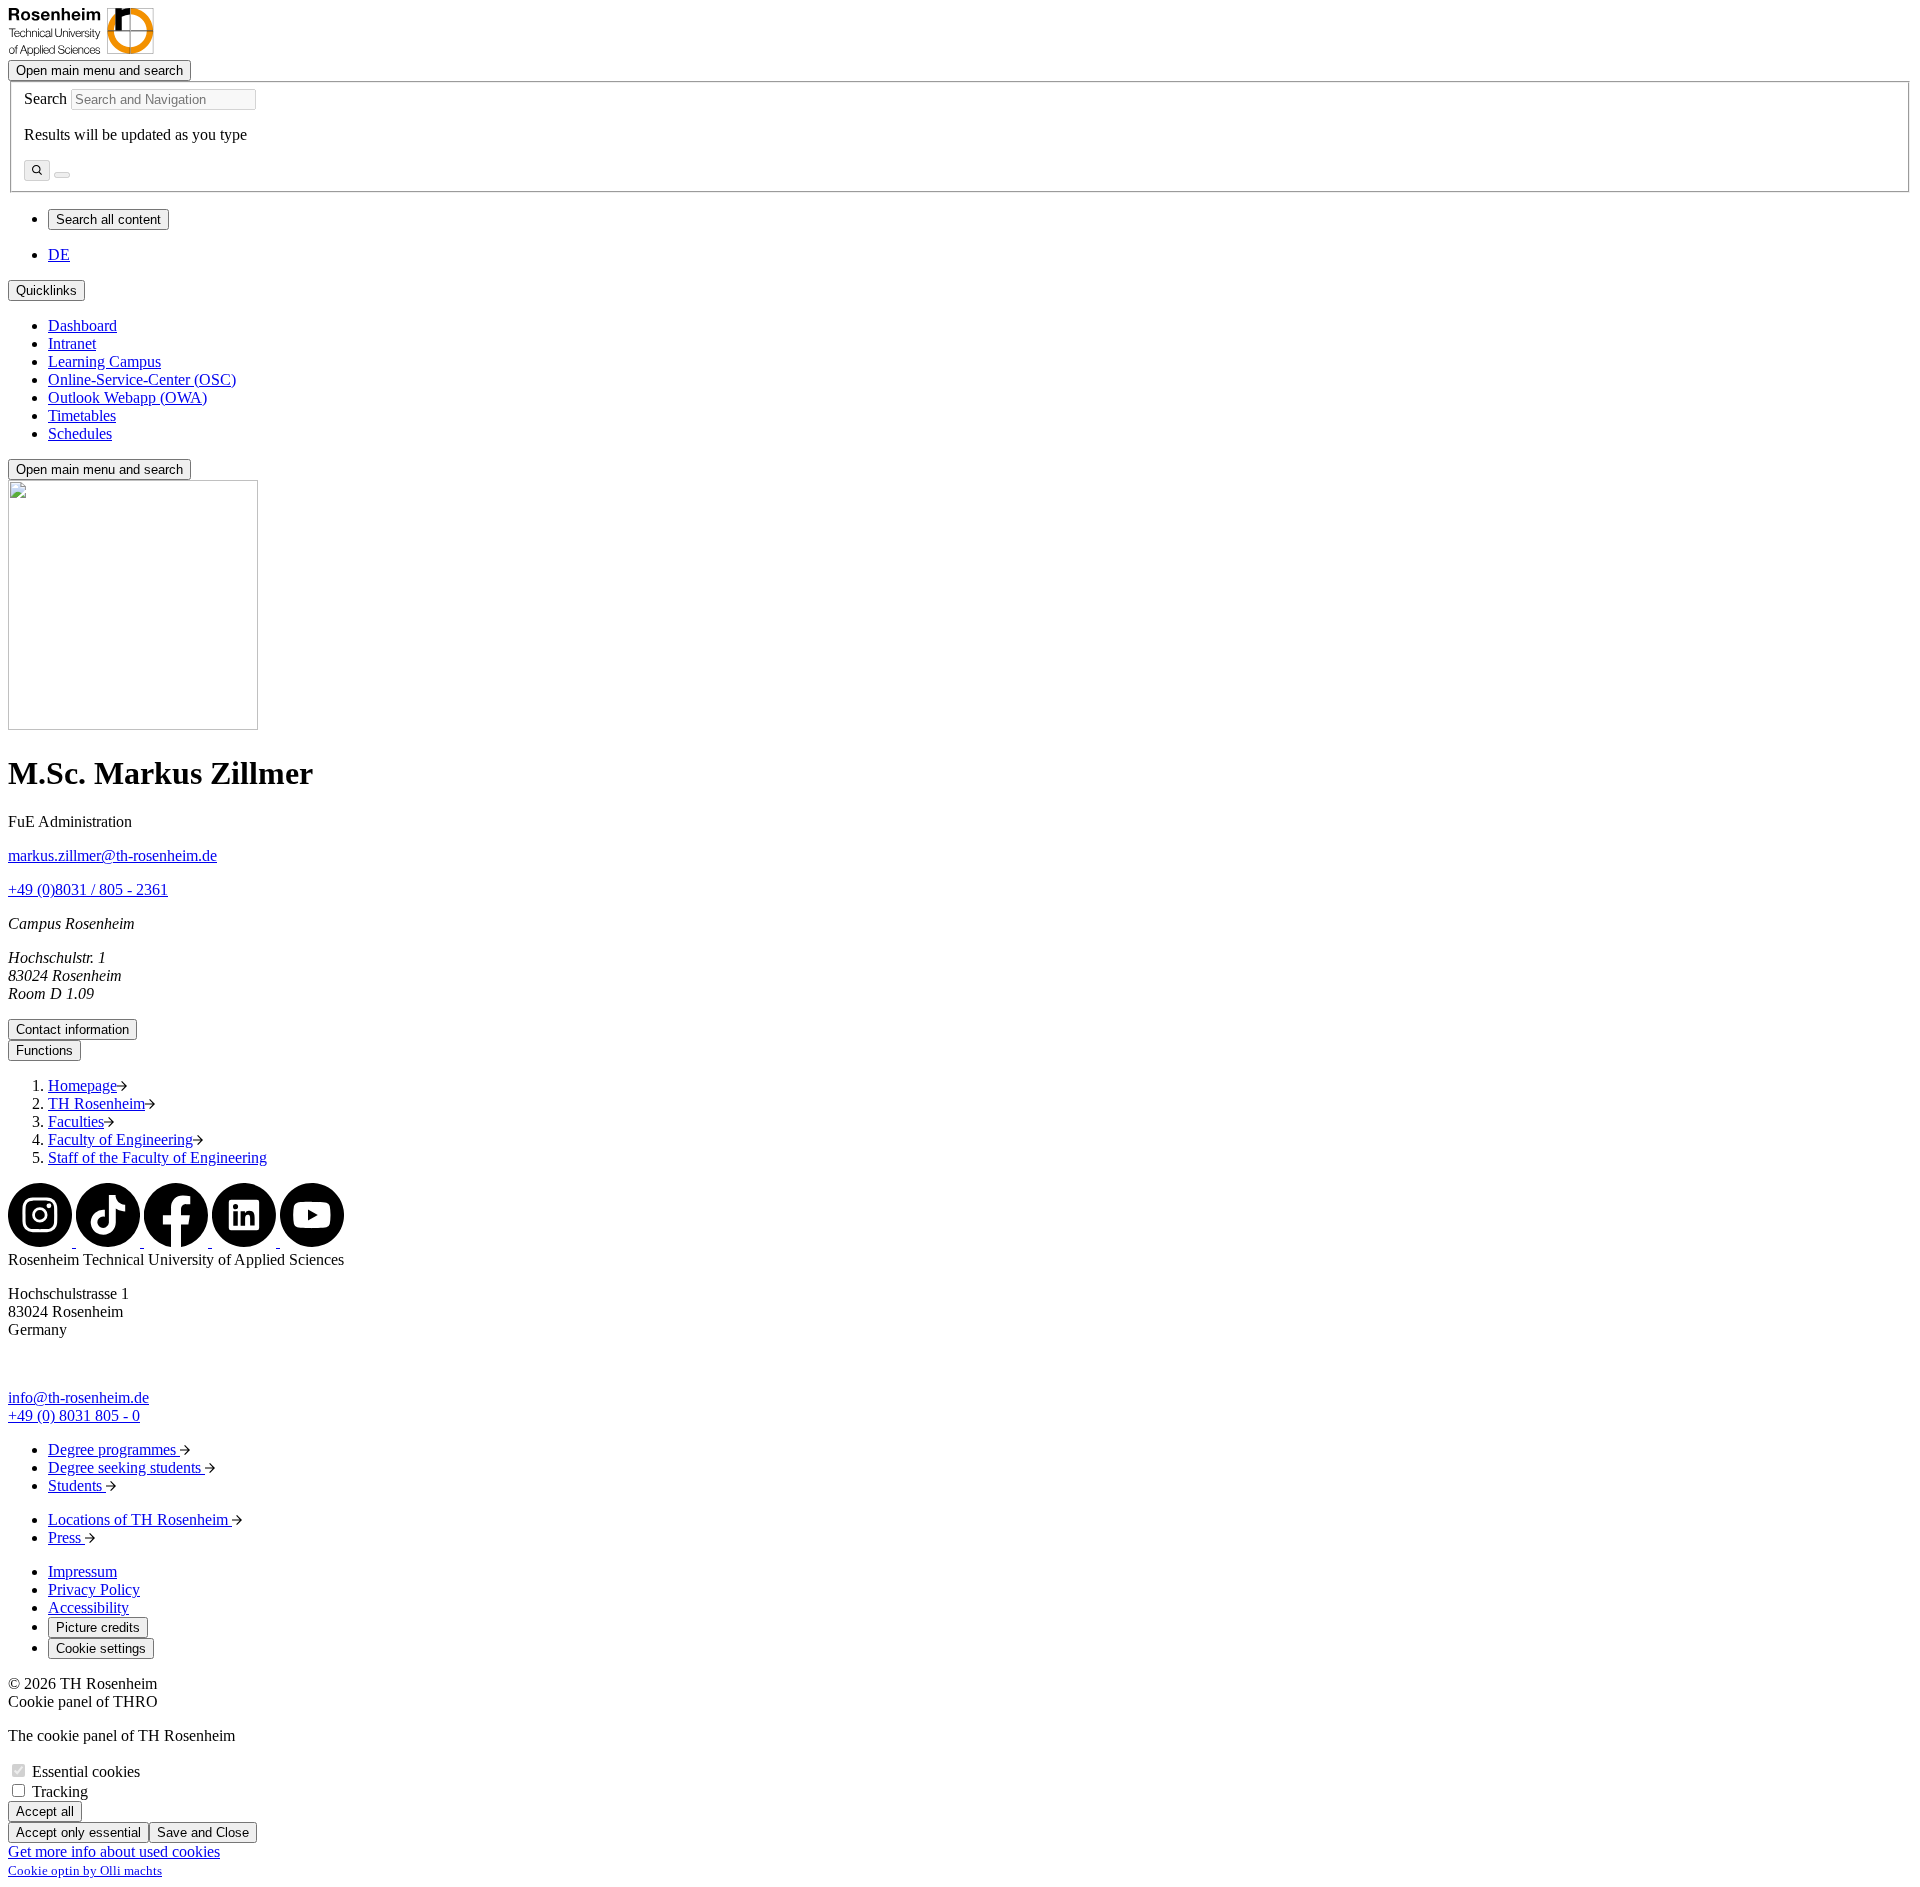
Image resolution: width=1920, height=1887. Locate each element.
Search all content (108, 219)
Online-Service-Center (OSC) (142, 379)
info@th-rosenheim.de (78, 1397)
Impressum (82, 1571)
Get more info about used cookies (114, 1851)
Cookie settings (101, 1648)
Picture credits (98, 1627)
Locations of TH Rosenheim (140, 1519)
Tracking (60, 1791)
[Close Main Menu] (62, 175)
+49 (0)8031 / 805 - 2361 (88, 889)
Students (77, 1485)
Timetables (82, 415)
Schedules (80, 433)
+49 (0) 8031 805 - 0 (74, 1415)
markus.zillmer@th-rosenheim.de (112, 855)
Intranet (72, 343)
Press (66, 1537)
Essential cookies (86, 1771)
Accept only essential (78, 1832)
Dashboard (82, 325)
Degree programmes (114, 1449)
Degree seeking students (126, 1467)
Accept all (45, 1811)
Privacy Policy (94, 1589)
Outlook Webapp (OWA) (127, 397)
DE (59, 254)
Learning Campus (104, 361)
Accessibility (88, 1607)
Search (45, 98)
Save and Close (203, 1832)
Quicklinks (46, 290)
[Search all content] (37, 170)
